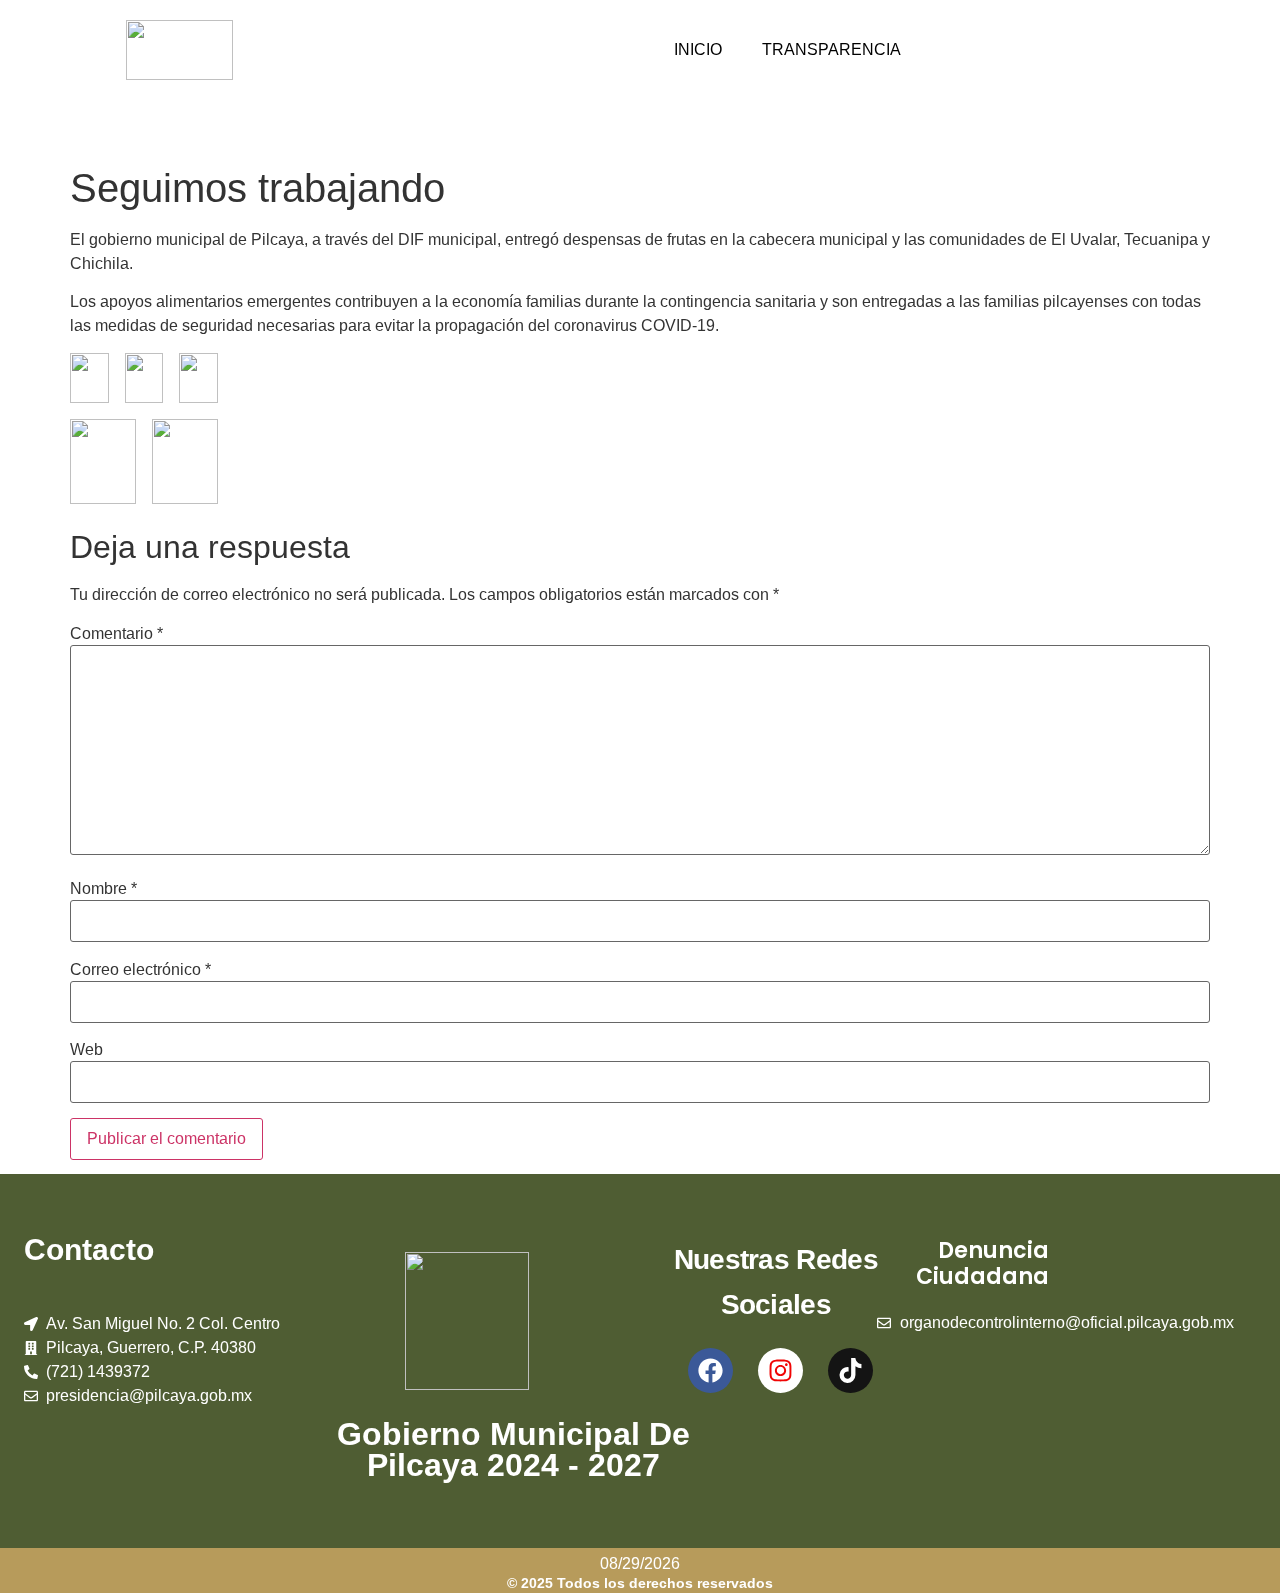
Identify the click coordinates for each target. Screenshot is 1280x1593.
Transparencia (831, 49)
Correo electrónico (140, 970)
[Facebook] (710, 1370)
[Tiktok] (850, 1370)
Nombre (103, 889)
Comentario (116, 634)
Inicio (698, 49)
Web (86, 1050)
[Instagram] (780, 1370)
